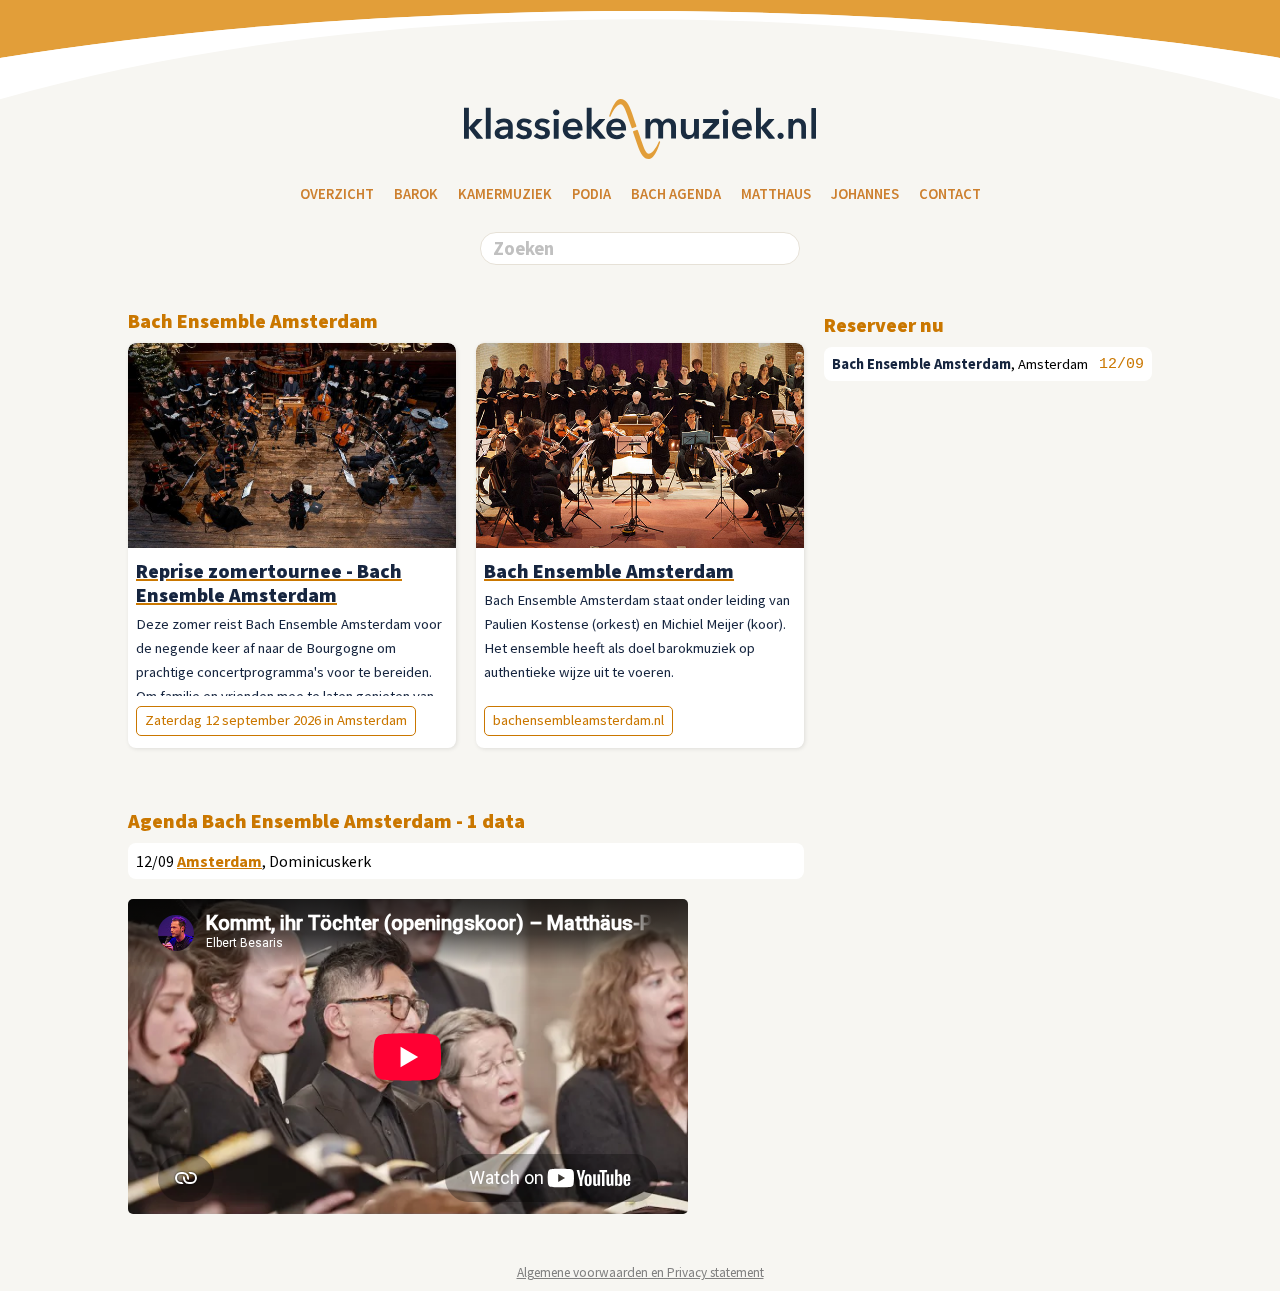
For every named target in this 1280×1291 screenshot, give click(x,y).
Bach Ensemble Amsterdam (921, 364)
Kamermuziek (505, 194)
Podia (591, 194)
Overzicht (337, 194)
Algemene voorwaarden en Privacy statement (640, 1272)
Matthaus (776, 194)
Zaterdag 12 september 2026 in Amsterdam (276, 720)
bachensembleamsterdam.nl (578, 720)
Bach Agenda (676, 194)
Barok (416, 194)
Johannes (865, 194)
